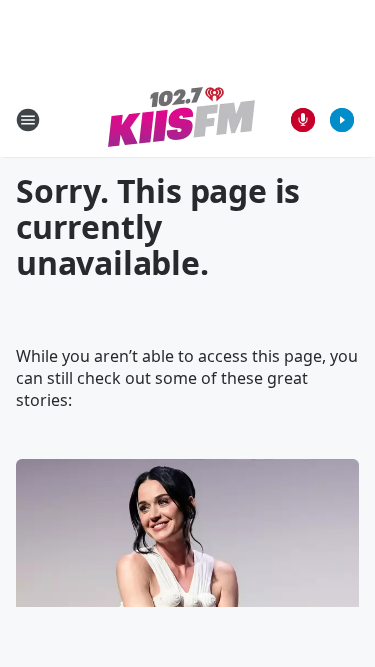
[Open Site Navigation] (28, 120)
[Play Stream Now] (342, 120)
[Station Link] (181, 119)
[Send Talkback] (303, 120)
